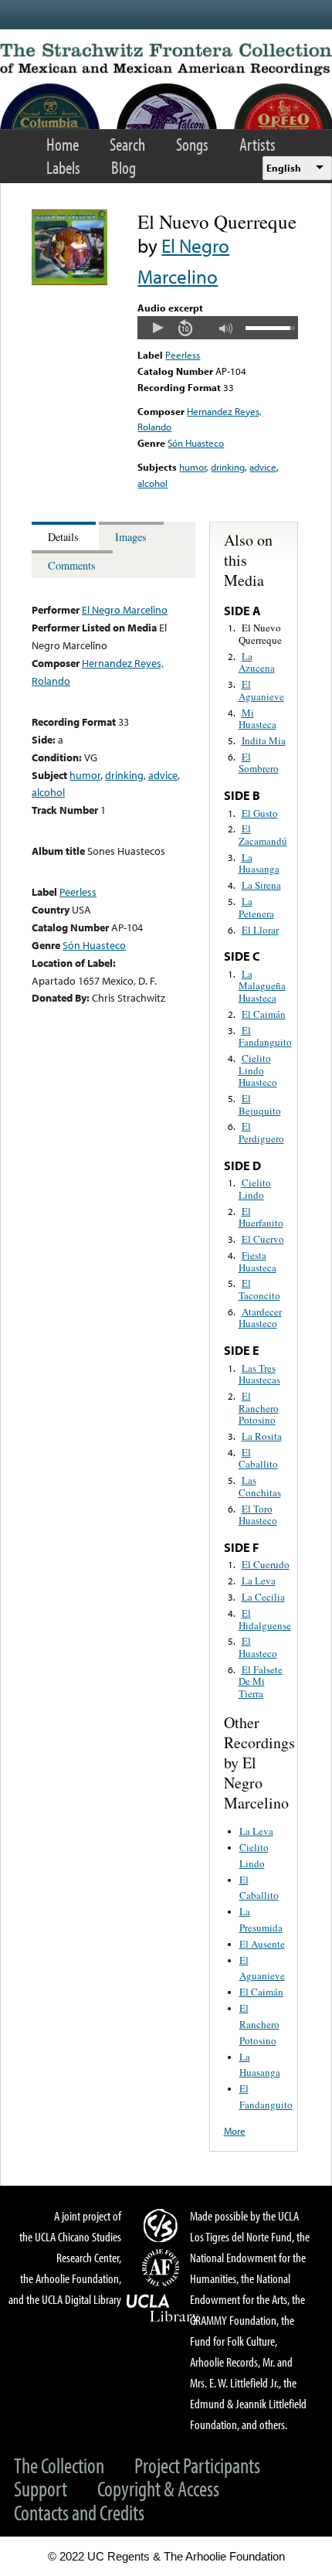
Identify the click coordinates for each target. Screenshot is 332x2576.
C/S (163, 2225)
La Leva (259, 1581)
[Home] (166, 60)
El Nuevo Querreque (260, 634)
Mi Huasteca (257, 719)
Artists (257, 144)
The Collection (59, 2465)
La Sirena (261, 885)
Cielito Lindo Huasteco (258, 1070)
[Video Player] (217, 328)
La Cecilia (263, 1597)
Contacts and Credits (79, 2512)
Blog (124, 167)
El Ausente (262, 1944)
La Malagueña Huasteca (262, 986)
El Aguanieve (261, 690)
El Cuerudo (266, 1564)
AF (163, 2268)
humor (193, 467)
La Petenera (256, 907)
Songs (192, 144)
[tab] (65, 536)
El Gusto (260, 813)
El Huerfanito (261, 1217)
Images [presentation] (131, 537)
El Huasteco (258, 1647)
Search (127, 144)
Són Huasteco (196, 443)
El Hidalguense (265, 1619)
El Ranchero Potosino (259, 1408)
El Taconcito (259, 1289)
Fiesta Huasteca (257, 1261)
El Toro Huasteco (258, 1515)
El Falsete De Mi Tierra (261, 1681)
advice (263, 467)
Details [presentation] (63, 537)
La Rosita (262, 1436)
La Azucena (257, 662)
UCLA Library (163, 2309)
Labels (63, 167)
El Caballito (258, 1458)
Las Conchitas (260, 1486)
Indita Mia (264, 740)
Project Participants (197, 2465)
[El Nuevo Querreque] (69, 281)
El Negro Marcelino (125, 609)
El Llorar (260, 930)
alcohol (152, 483)
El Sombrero (259, 763)
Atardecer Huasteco (260, 1318)
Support (41, 2488)
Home (63, 144)
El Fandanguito (265, 1036)
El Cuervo (263, 1239)
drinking (228, 467)
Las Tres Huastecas (259, 1374)
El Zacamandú (263, 835)
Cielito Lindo (255, 1189)
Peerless (183, 355)
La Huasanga (259, 863)
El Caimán (264, 1014)
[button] (158, 328)
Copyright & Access (158, 2488)
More (235, 2131)
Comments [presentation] (72, 565)
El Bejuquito (260, 1104)
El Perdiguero (261, 1132)
